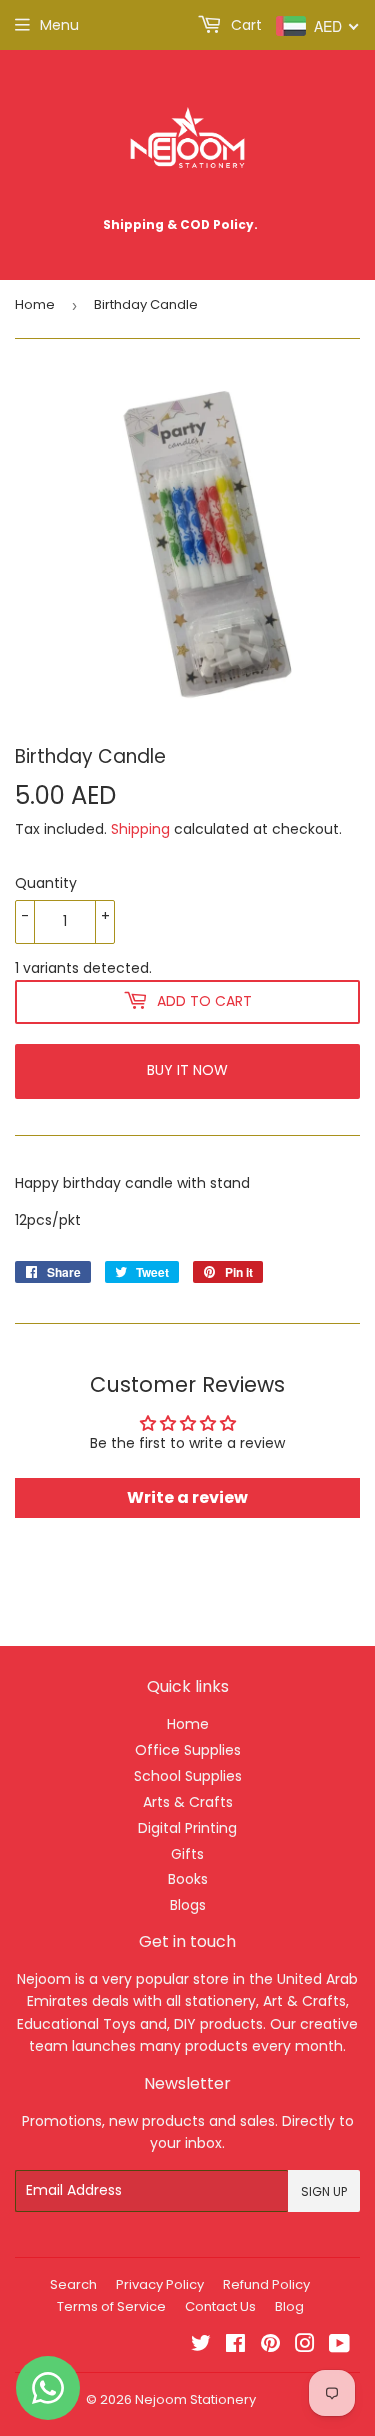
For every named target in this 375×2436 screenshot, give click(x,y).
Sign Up (324, 2191)
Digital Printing (187, 1828)
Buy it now (187, 1070)
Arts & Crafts (188, 1802)
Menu (59, 25)
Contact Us (220, 2306)
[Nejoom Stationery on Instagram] (305, 2346)
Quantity (46, 883)
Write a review (187, 1497)
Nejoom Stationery (195, 2399)
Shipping (140, 829)
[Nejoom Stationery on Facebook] (235, 2346)
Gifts (187, 1854)
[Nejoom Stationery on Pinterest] (270, 2346)
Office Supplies (188, 1750)
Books (188, 1879)
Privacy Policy (160, 2284)
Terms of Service (111, 2306)
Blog (289, 2306)
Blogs (188, 1905)
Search (73, 2284)
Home (35, 304)
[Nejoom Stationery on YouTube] (339, 2346)
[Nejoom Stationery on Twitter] (201, 2346)
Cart (244, 25)
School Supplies (188, 1776)
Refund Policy (266, 2284)
